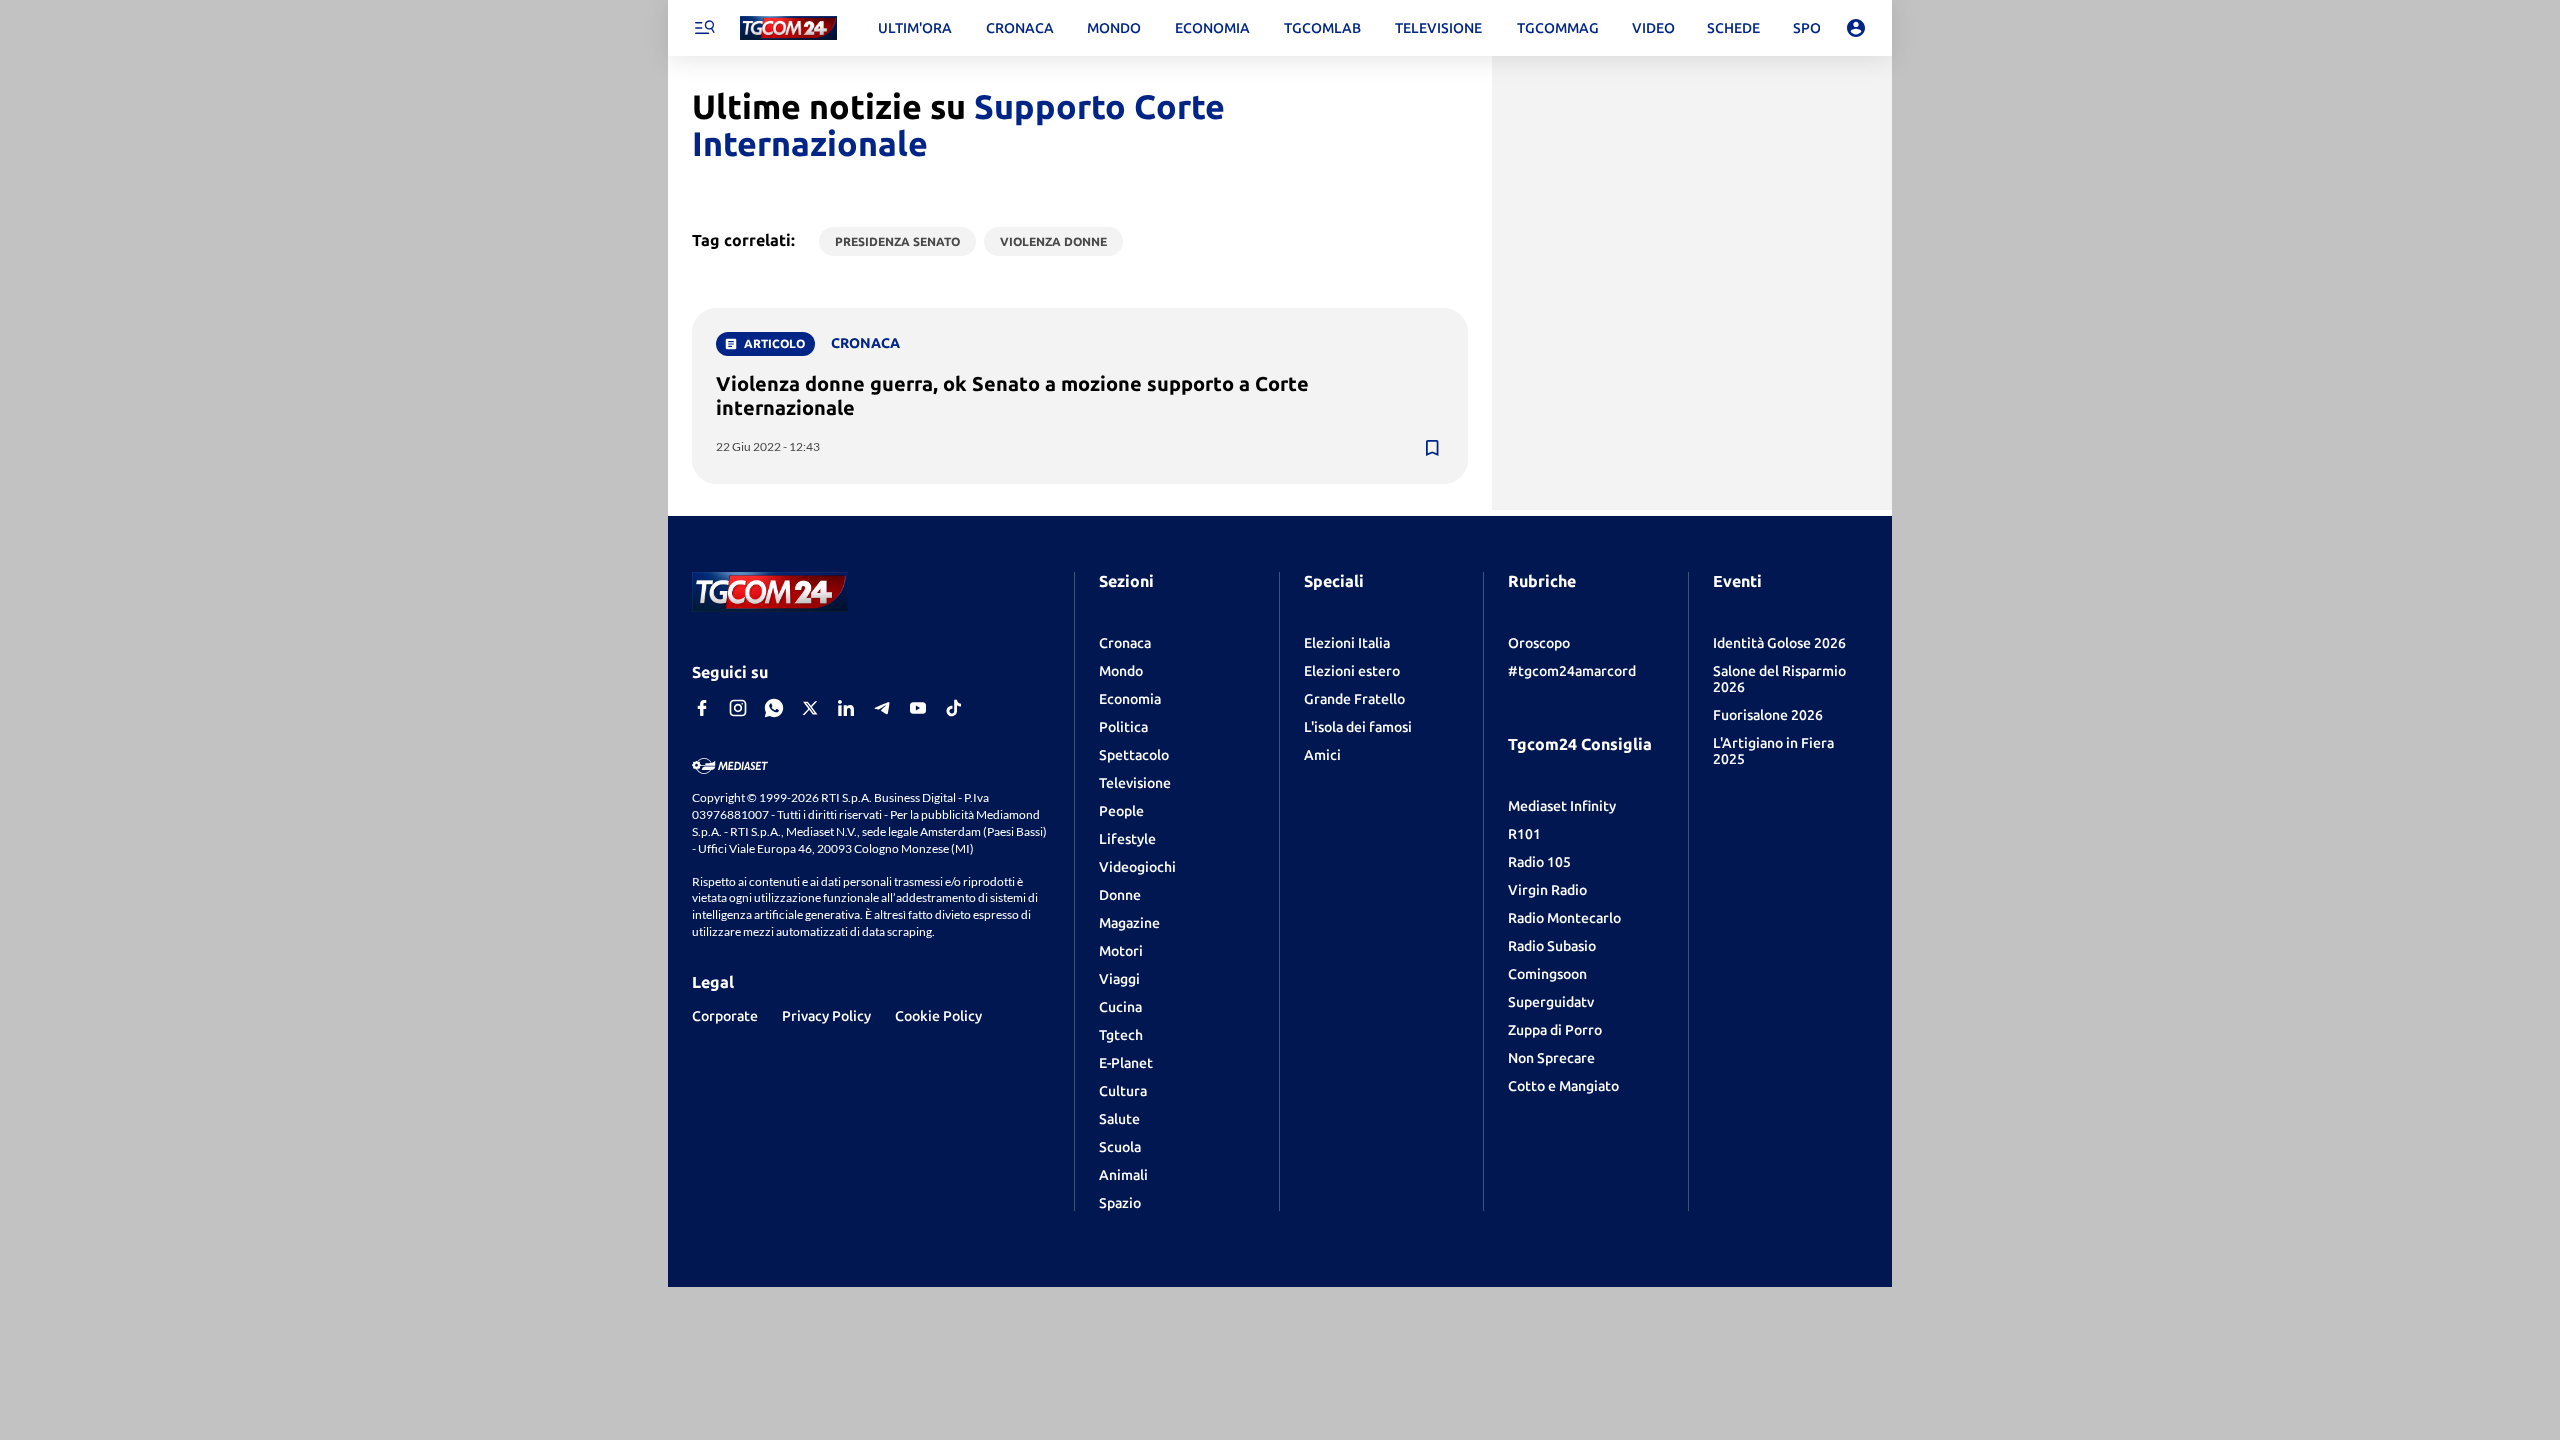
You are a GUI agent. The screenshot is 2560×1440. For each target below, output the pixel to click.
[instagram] (738, 708)
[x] (810, 708)
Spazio (1120, 1203)
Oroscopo (1539, 643)
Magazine (1129, 923)
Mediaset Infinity (1562, 806)
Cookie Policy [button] (938, 1016)
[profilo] (1856, 28)
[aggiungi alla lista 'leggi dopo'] (1432, 448)
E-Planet (1126, 1063)
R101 (1524, 834)
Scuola (1120, 1147)
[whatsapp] (774, 708)
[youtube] (918, 708)
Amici (1322, 755)
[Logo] (788, 28)
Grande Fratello (1354, 699)
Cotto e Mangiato (1563, 1086)
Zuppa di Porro (1555, 1030)
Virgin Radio (1547, 890)
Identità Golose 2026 (1779, 643)
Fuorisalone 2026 (1768, 715)
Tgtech (1121, 1035)
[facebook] (702, 708)
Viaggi (1119, 979)
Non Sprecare (1551, 1058)
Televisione (1135, 783)
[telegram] (882, 708)
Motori (1121, 951)
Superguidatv (1551, 1002)
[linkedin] (846, 708)
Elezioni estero (1352, 671)
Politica (1123, 727)
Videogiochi (1137, 867)
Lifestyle (1127, 839)
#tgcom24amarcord (1572, 671)
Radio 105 (1539, 862)
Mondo (1121, 671)
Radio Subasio (1552, 946)
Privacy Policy (826, 1016)
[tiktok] (954, 708)
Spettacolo (1134, 755)
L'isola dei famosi (1358, 727)
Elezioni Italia (1347, 643)
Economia (1130, 699)
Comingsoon (1547, 974)
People (1121, 811)
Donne (1120, 895)
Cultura (1123, 1091)
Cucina (1120, 1007)
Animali (1123, 1175)
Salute (1119, 1119)
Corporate (725, 1016)
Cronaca (1125, 643)
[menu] (704, 28)
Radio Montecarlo (1564, 918)
